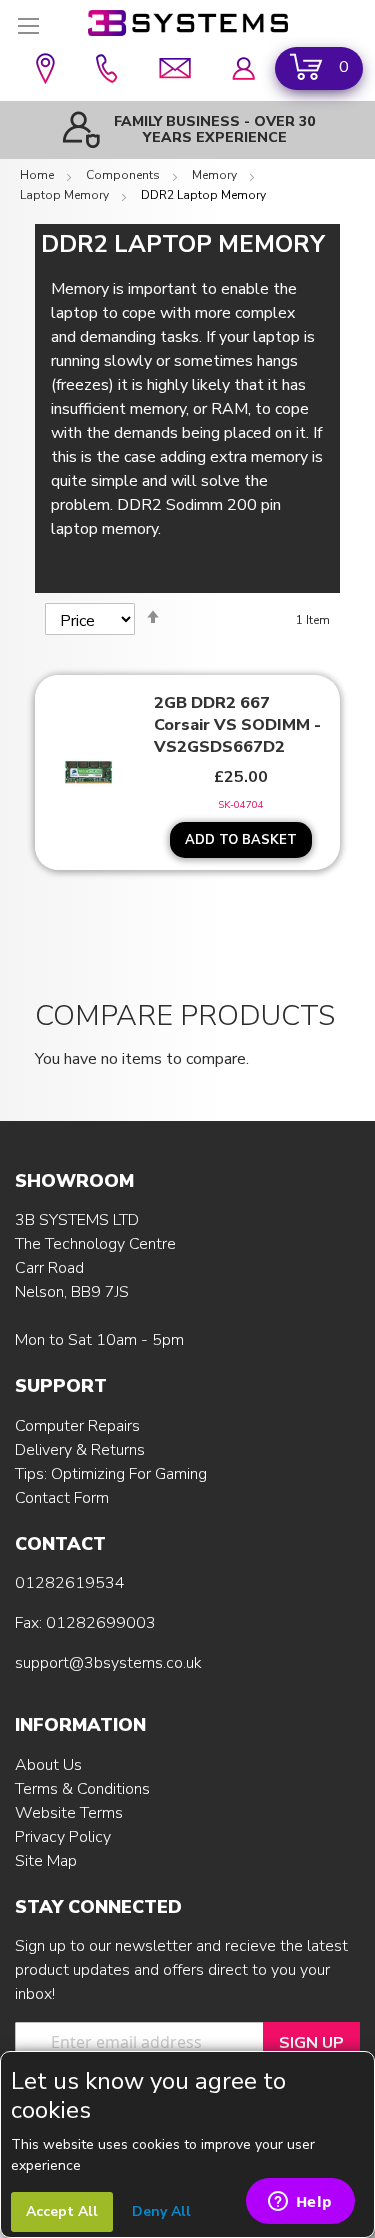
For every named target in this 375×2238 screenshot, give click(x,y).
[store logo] (188, 23)
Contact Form (62, 1498)
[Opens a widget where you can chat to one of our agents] (300, 2203)
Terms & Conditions (82, 1789)
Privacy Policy (63, 1837)
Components (124, 175)
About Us (48, 1765)
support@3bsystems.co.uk (108, 1663)
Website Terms (69, 1813)
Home (38, 175)
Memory (216, 175)
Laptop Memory (66, 195)
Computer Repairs (77, 1426)
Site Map (46, 1861)
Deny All (161, 2211)
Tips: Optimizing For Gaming (111, 1474)
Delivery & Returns (80, 1450)
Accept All (62, 2211)
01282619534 (70, 1583)
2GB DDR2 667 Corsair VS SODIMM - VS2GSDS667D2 (237, 725)
